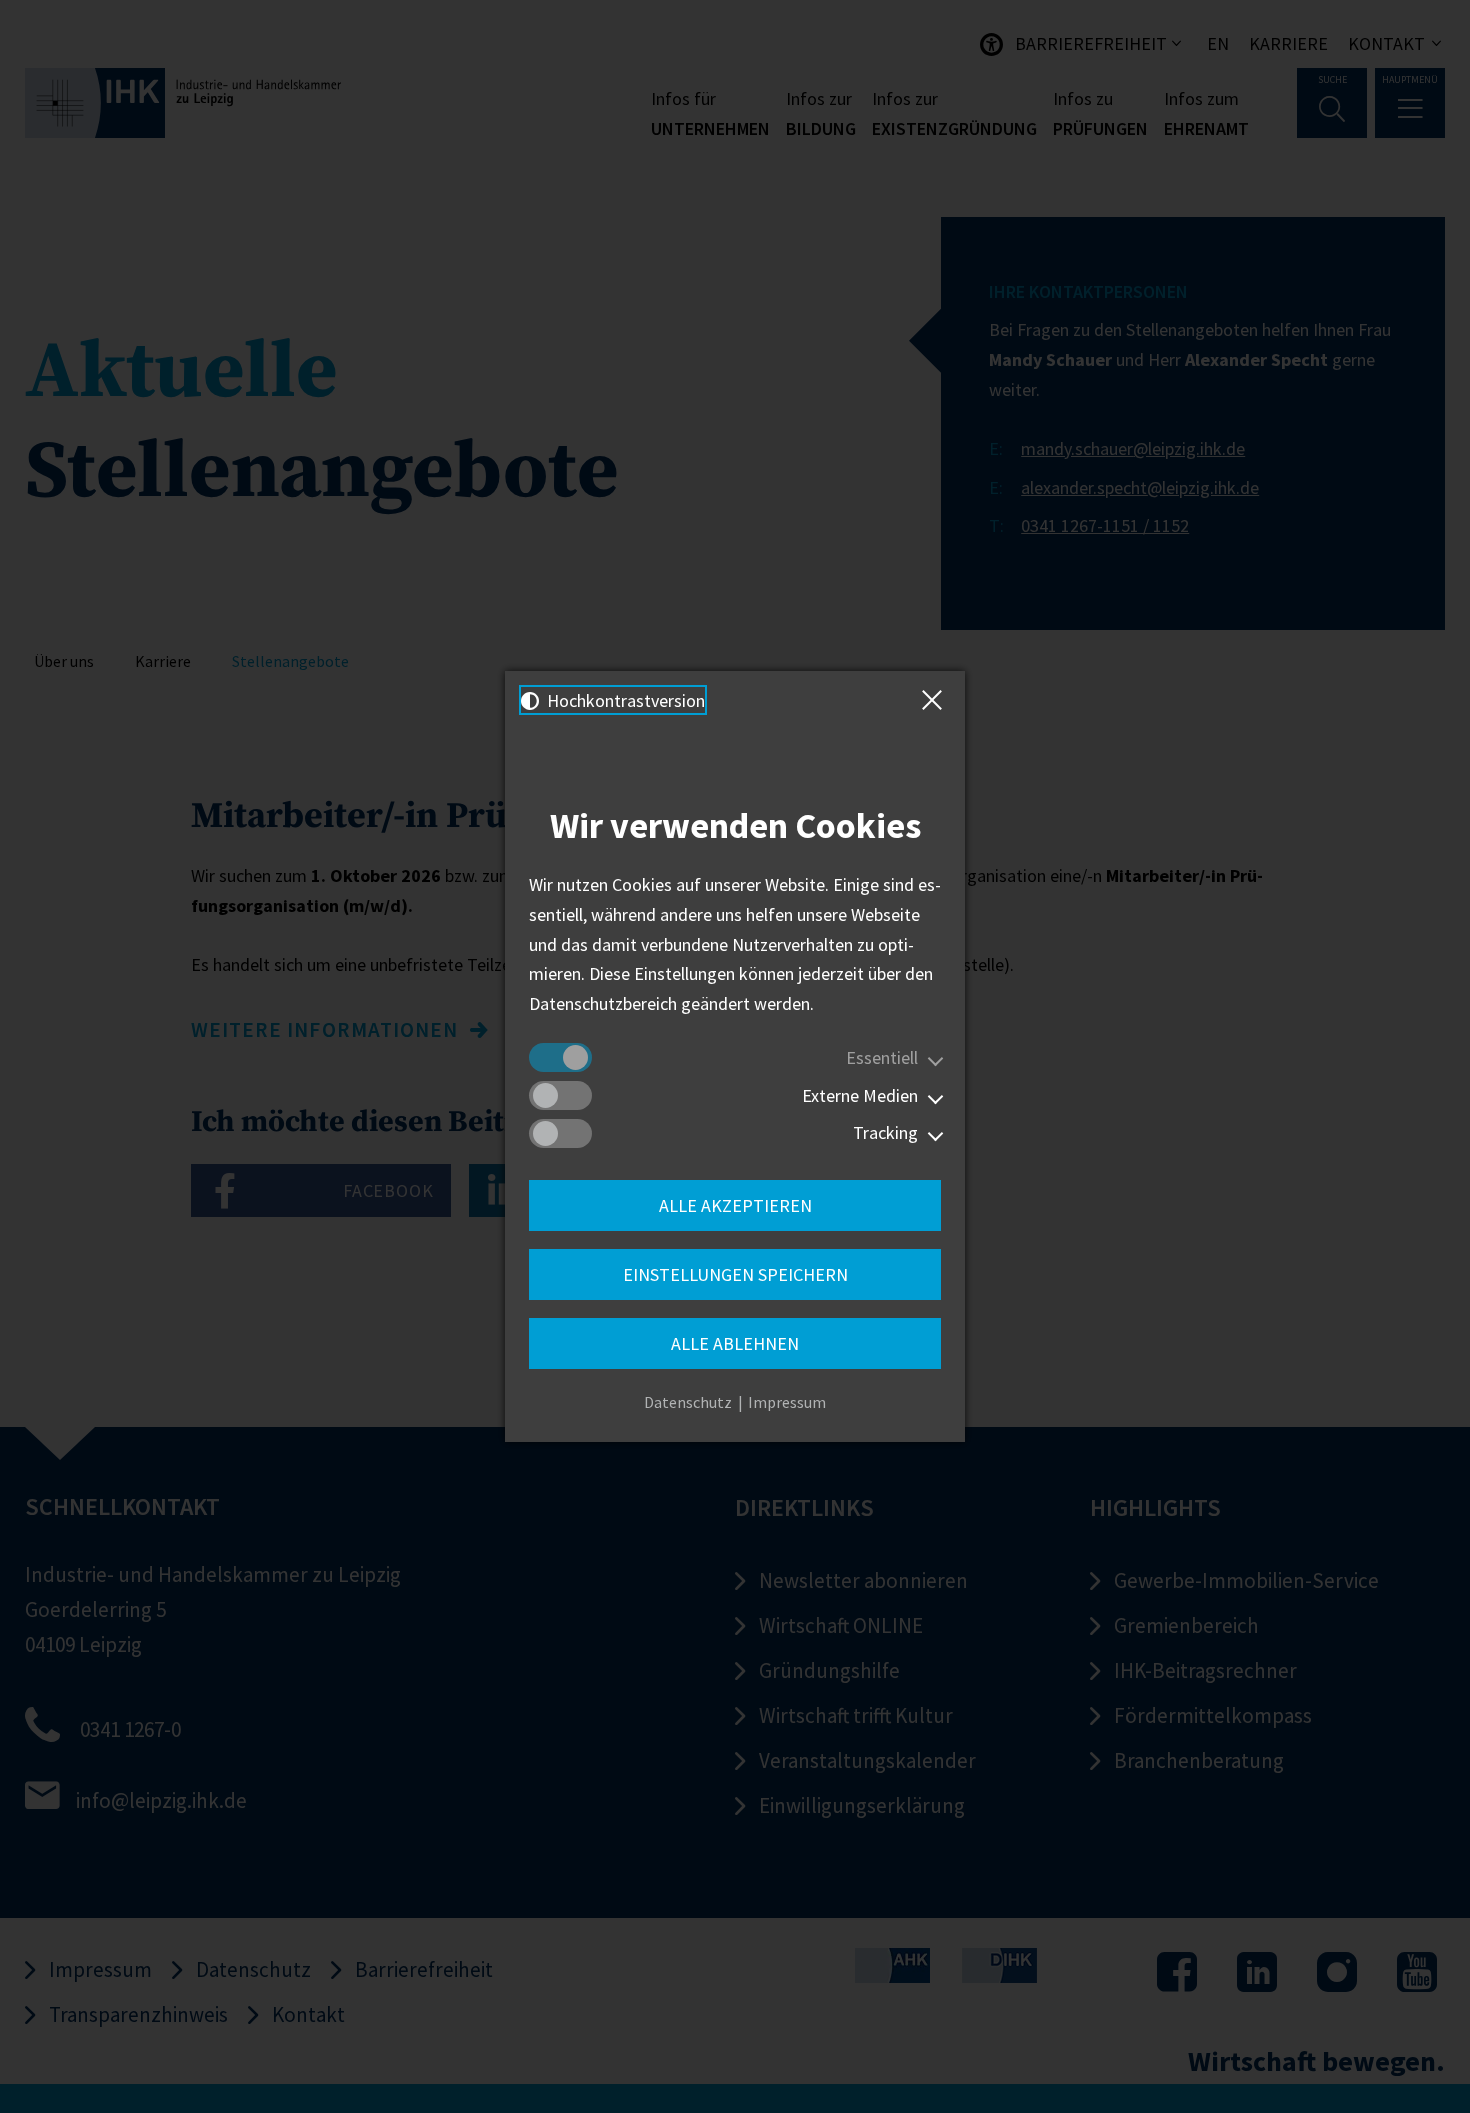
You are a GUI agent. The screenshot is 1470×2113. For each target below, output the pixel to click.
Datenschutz (688, 1402)
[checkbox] (560, 1057)
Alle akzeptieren (735, 1205)
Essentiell (882, 1057)
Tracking (885, 1132)
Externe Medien (860, 1095)
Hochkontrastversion (624, 700)
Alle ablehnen (735, 1343)
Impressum (787, 1402)
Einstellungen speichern (735, 1274)
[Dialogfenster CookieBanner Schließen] (936, 700)
